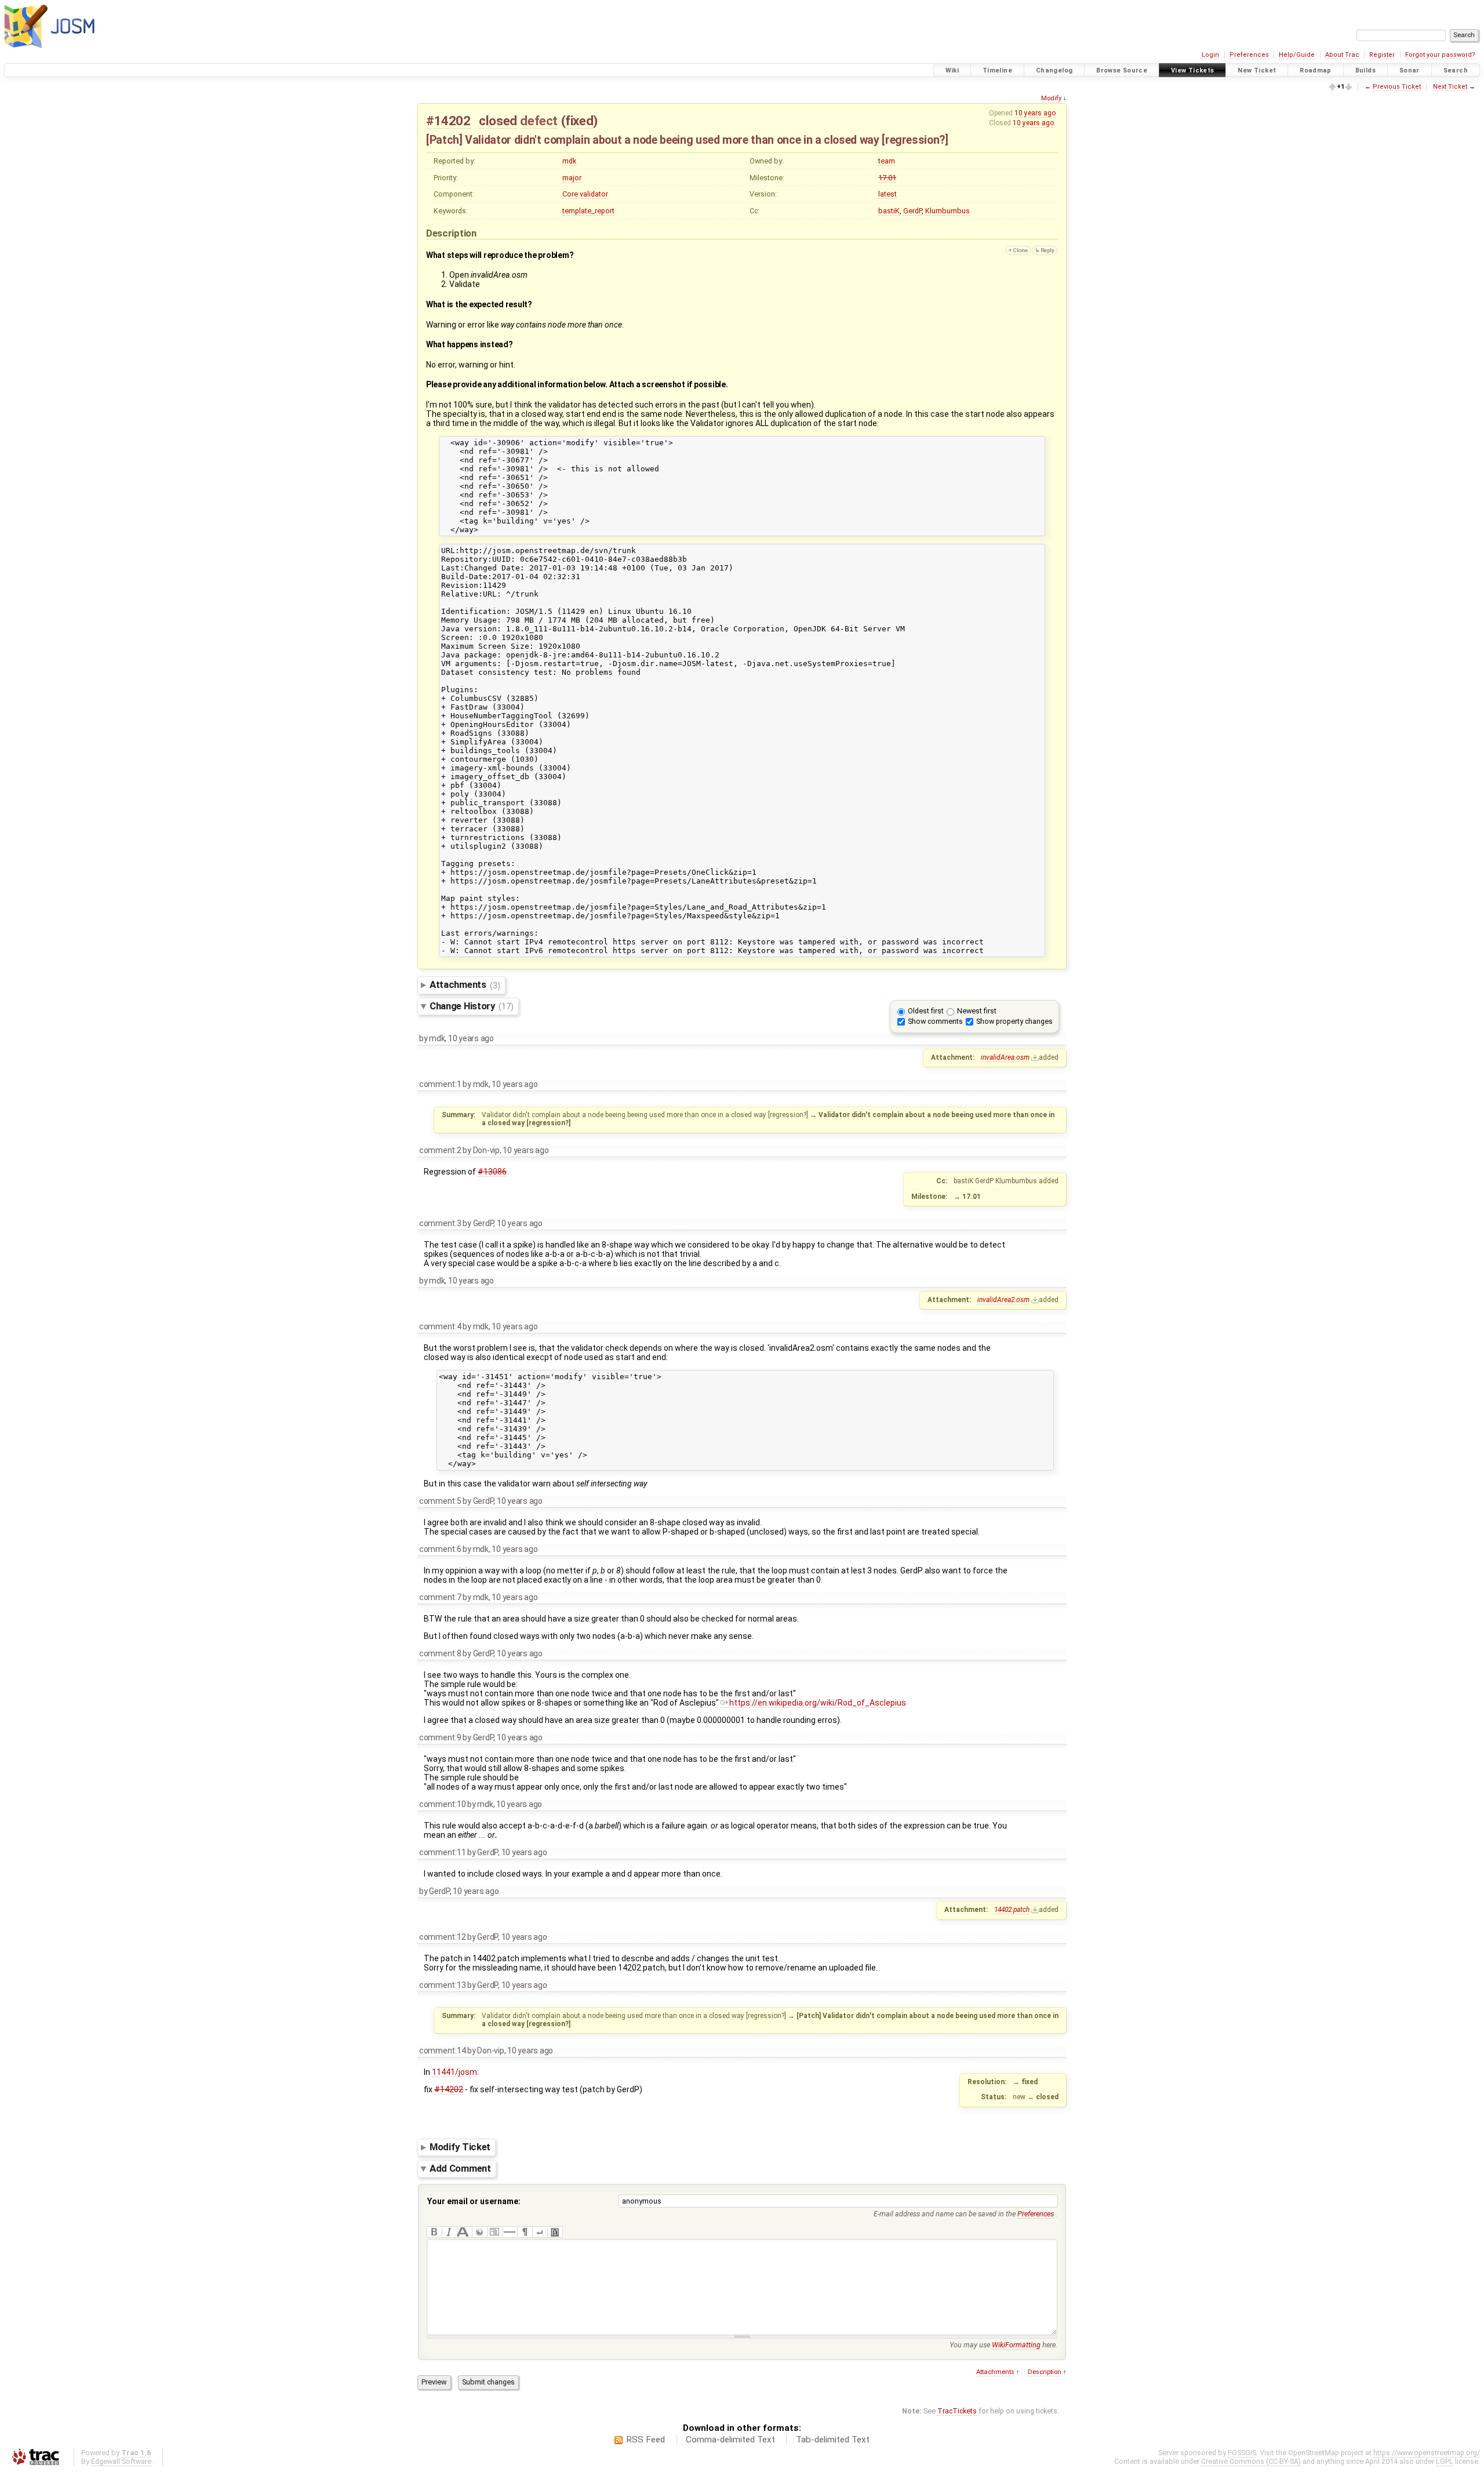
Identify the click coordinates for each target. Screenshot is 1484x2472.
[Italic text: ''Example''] (449, 2232)
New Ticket (1257, 70)
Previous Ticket (1397, 87)
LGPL (1445, 2461)
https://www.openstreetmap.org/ (1427, 2453)
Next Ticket (1450, 87)
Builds (1365, 70)
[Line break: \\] (540, 2232)
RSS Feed (645, 2440)
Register (1382, 55)
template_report (588, 211)
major (572, 178)
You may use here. (1003, 2345)
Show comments (935, 1021)
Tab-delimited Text (833, 2440)
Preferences (1249, 55)
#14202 (448, 121)
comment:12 (442, 1937)
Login (1210, 55)
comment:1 (440, 1084)
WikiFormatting (1016, 2345)
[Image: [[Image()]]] (555, 2232)
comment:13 (442, 1985)
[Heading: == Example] (464, 2232)
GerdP (912, 211)
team (887, 161)
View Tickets (1193, 70)
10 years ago (1035, 113)
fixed (579, 121)
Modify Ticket (460, 2147)
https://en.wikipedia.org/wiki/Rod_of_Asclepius (818, 1703)
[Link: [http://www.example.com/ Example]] (479, 2232)
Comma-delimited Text (730, 2440)
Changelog (1054, 70)
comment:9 (440, 1737)
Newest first (977, 1011)
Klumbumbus (947, 211)
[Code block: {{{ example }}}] (494, 2232)
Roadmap (1316, 70)
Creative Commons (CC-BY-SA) (1251, 2461)
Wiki (952, 70)
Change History (471, 1006)
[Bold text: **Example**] (434, 2232)
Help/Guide (1297, 55)
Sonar (1410, 70)
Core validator (585, 194)
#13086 (492, 1172)
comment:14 (442, 2051)
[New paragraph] (525, 2232)
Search (1456, 70)
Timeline (997, 70)
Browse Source (1122, 70)
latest (888, 194)
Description (1045, 2372)
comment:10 (442, 1804)
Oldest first (926, 1011)
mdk (569, 161)
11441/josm (454, 2072)
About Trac (1342, 55)
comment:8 (440, 1653)
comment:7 (440, 1597)
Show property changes (1014, 1021)
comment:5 (440, 1501)
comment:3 (440, 1223)
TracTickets (957, 2411)
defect (539, 121)
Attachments (465, 985)
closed (498, 121)
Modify (1051, 98)
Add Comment (460, 2168)
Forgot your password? (1440, 55)
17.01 (887, 178)
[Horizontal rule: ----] (510, 2232)
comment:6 (440, 1549)
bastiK (889, 211)
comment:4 (440, 1326)
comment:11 (442, 1852)
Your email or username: (474, 2201)
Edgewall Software (121, 2461)
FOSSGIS (1242, 2453)
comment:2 (440, 1150)
